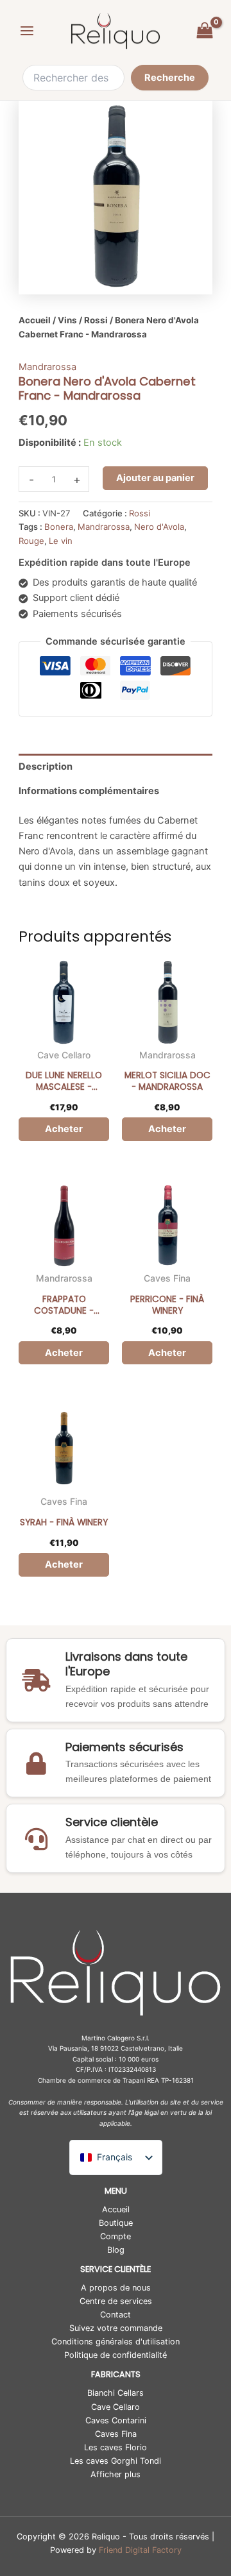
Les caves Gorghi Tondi (116, 2461)
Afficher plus (116, 2474)
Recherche (170, 78)
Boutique (116, 2223)
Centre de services (116, 2301)
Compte (116, 2236)
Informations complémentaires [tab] (89, 791)
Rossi (96, 320)
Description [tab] (46, 767)
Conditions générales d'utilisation (116, 2342)
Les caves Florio (116, 2447)
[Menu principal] (27, 31)
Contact (116, 2315)
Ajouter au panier (155, 478)
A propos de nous (116, 2288)
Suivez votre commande (116, 2328)
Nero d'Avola (159, 527)
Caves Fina (167, 1278)
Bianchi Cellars (116, 2393)
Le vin (61, 541)
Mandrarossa (47, 367)
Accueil (35, 320)
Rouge (31, 541)
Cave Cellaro (64, 1055)
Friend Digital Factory (140, 2550)
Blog (116, 2250)
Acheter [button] (64, 1129)
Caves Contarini (116, 2420)
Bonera (59, 527)
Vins (67, 320)
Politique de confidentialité (116, 2355)
